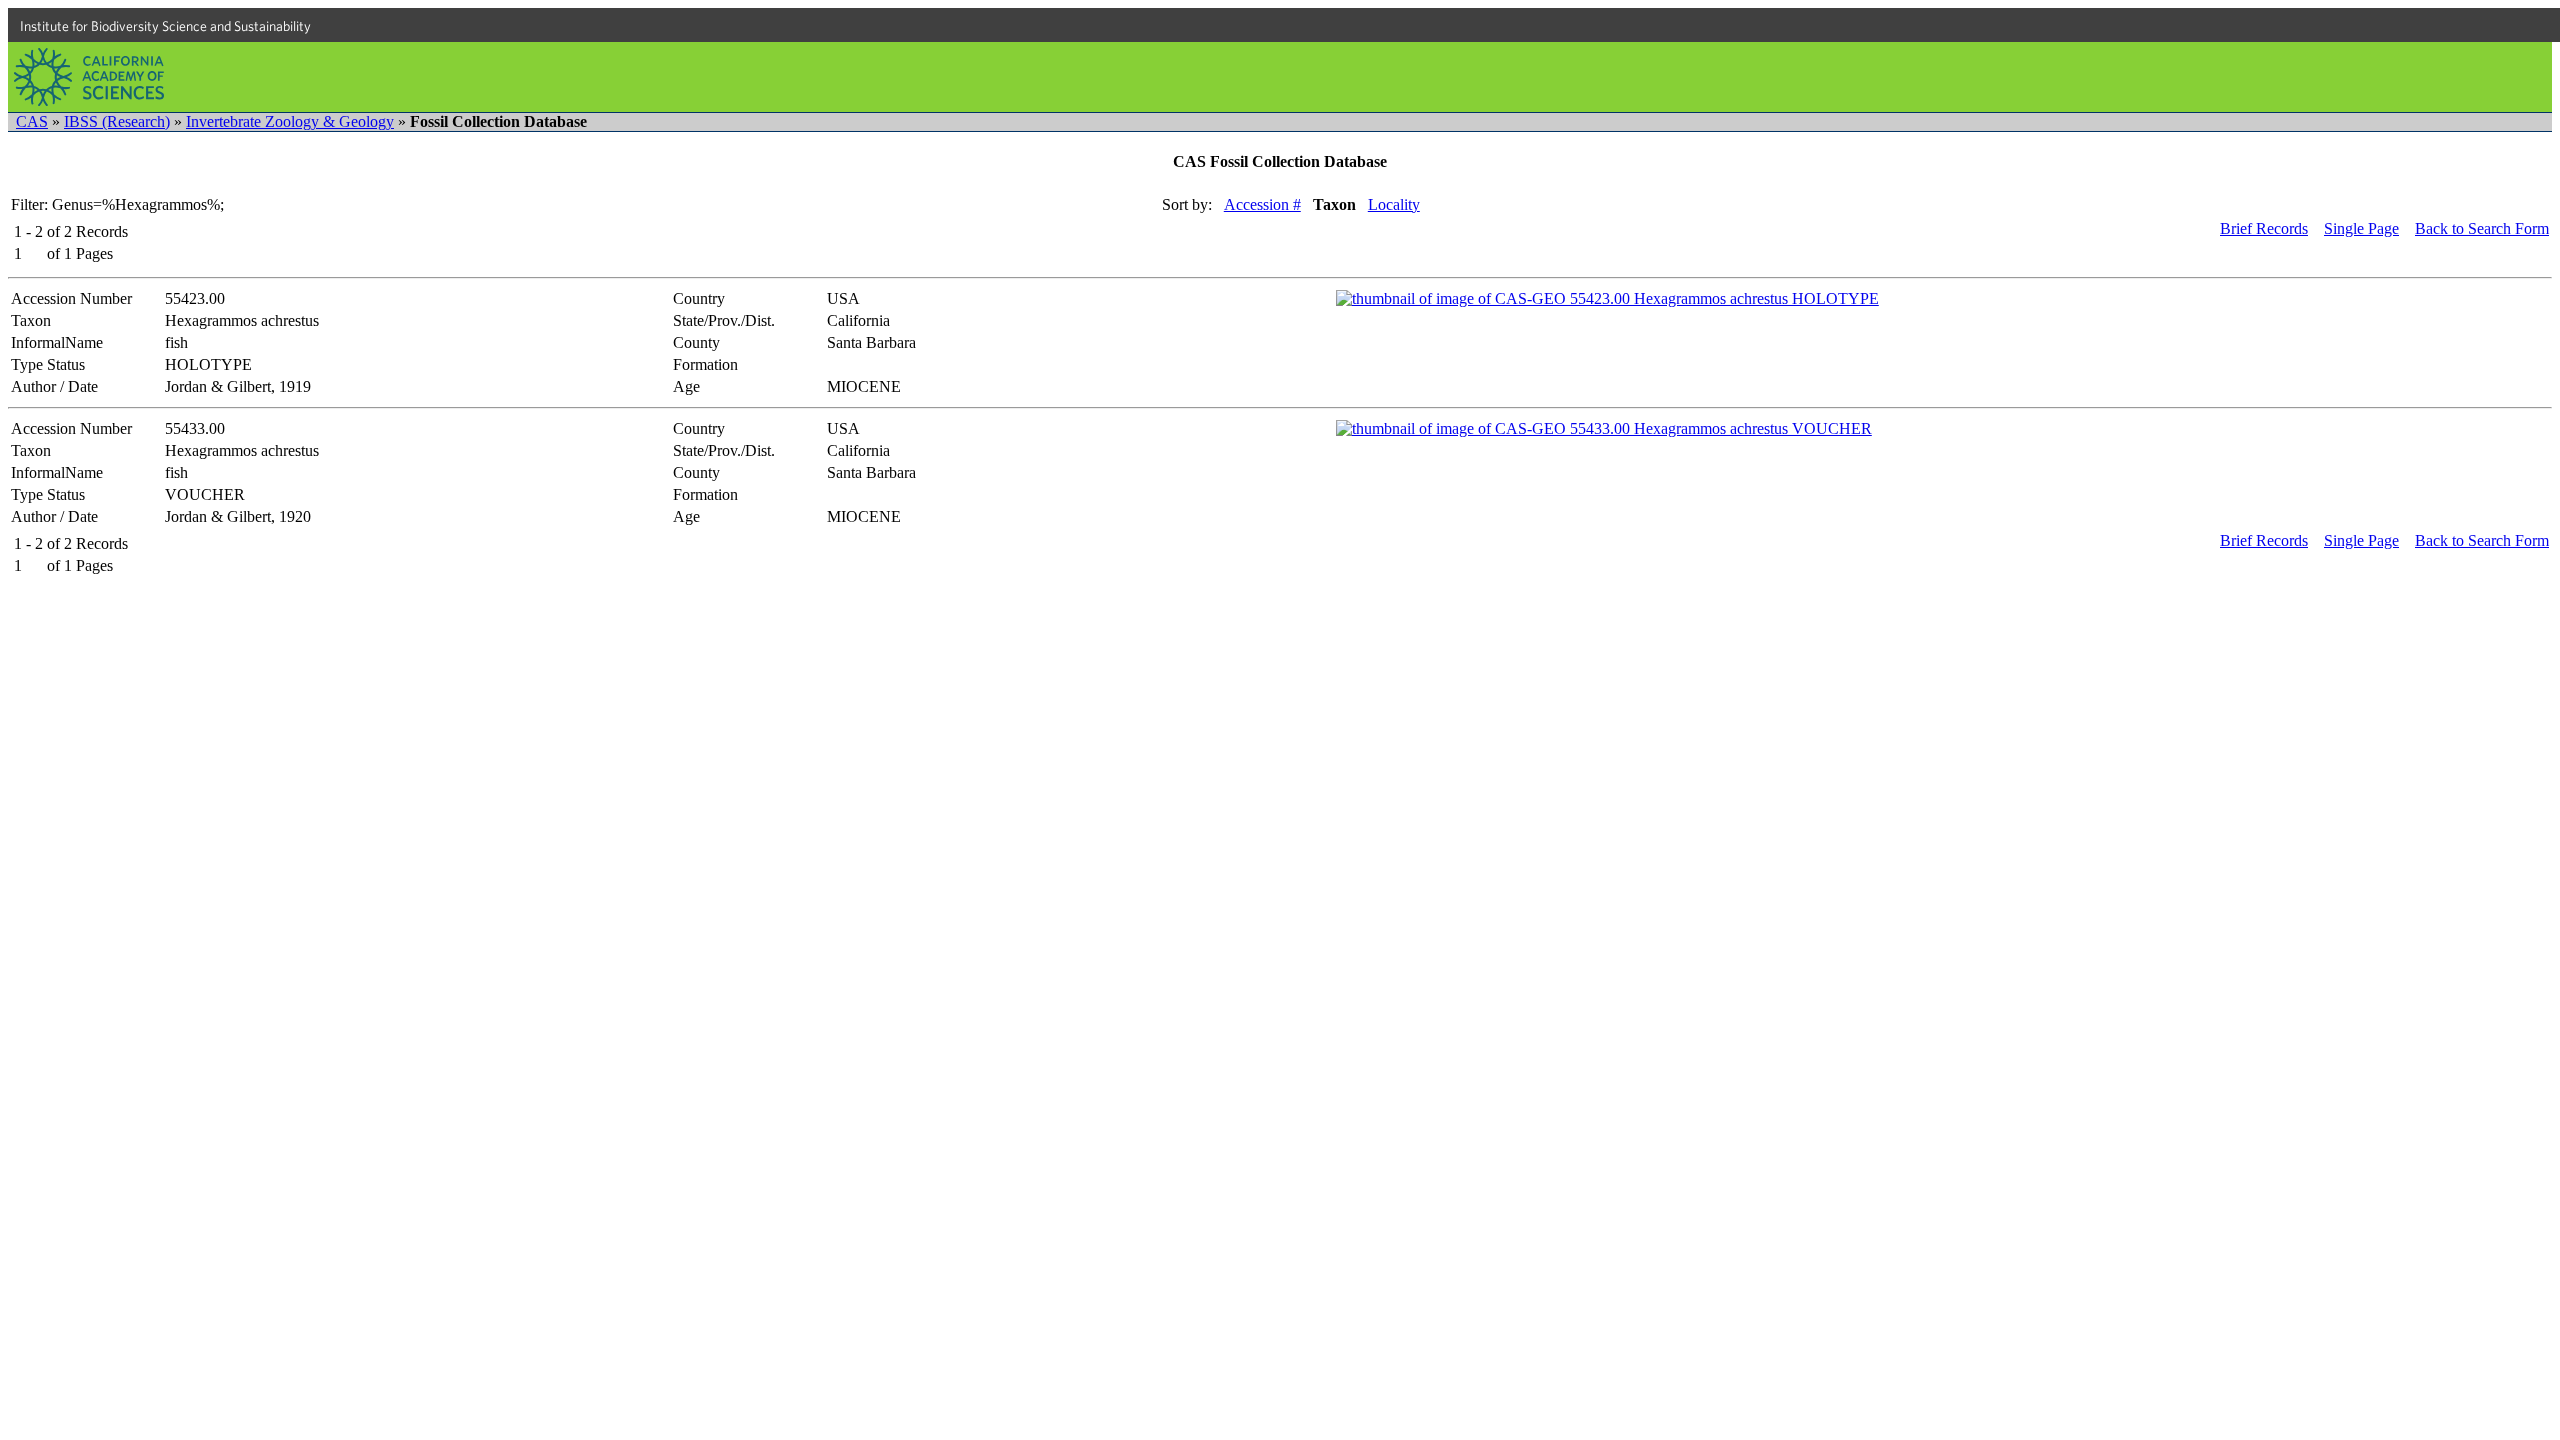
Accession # (1262, 204)
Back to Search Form (2482, 228)
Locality (1394, 204)
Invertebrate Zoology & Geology (290, 121)
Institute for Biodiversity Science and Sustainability (165, 26)
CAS (32, 121)
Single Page (2361, 228)
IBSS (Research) (117, 121)
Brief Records (2264, 228)
